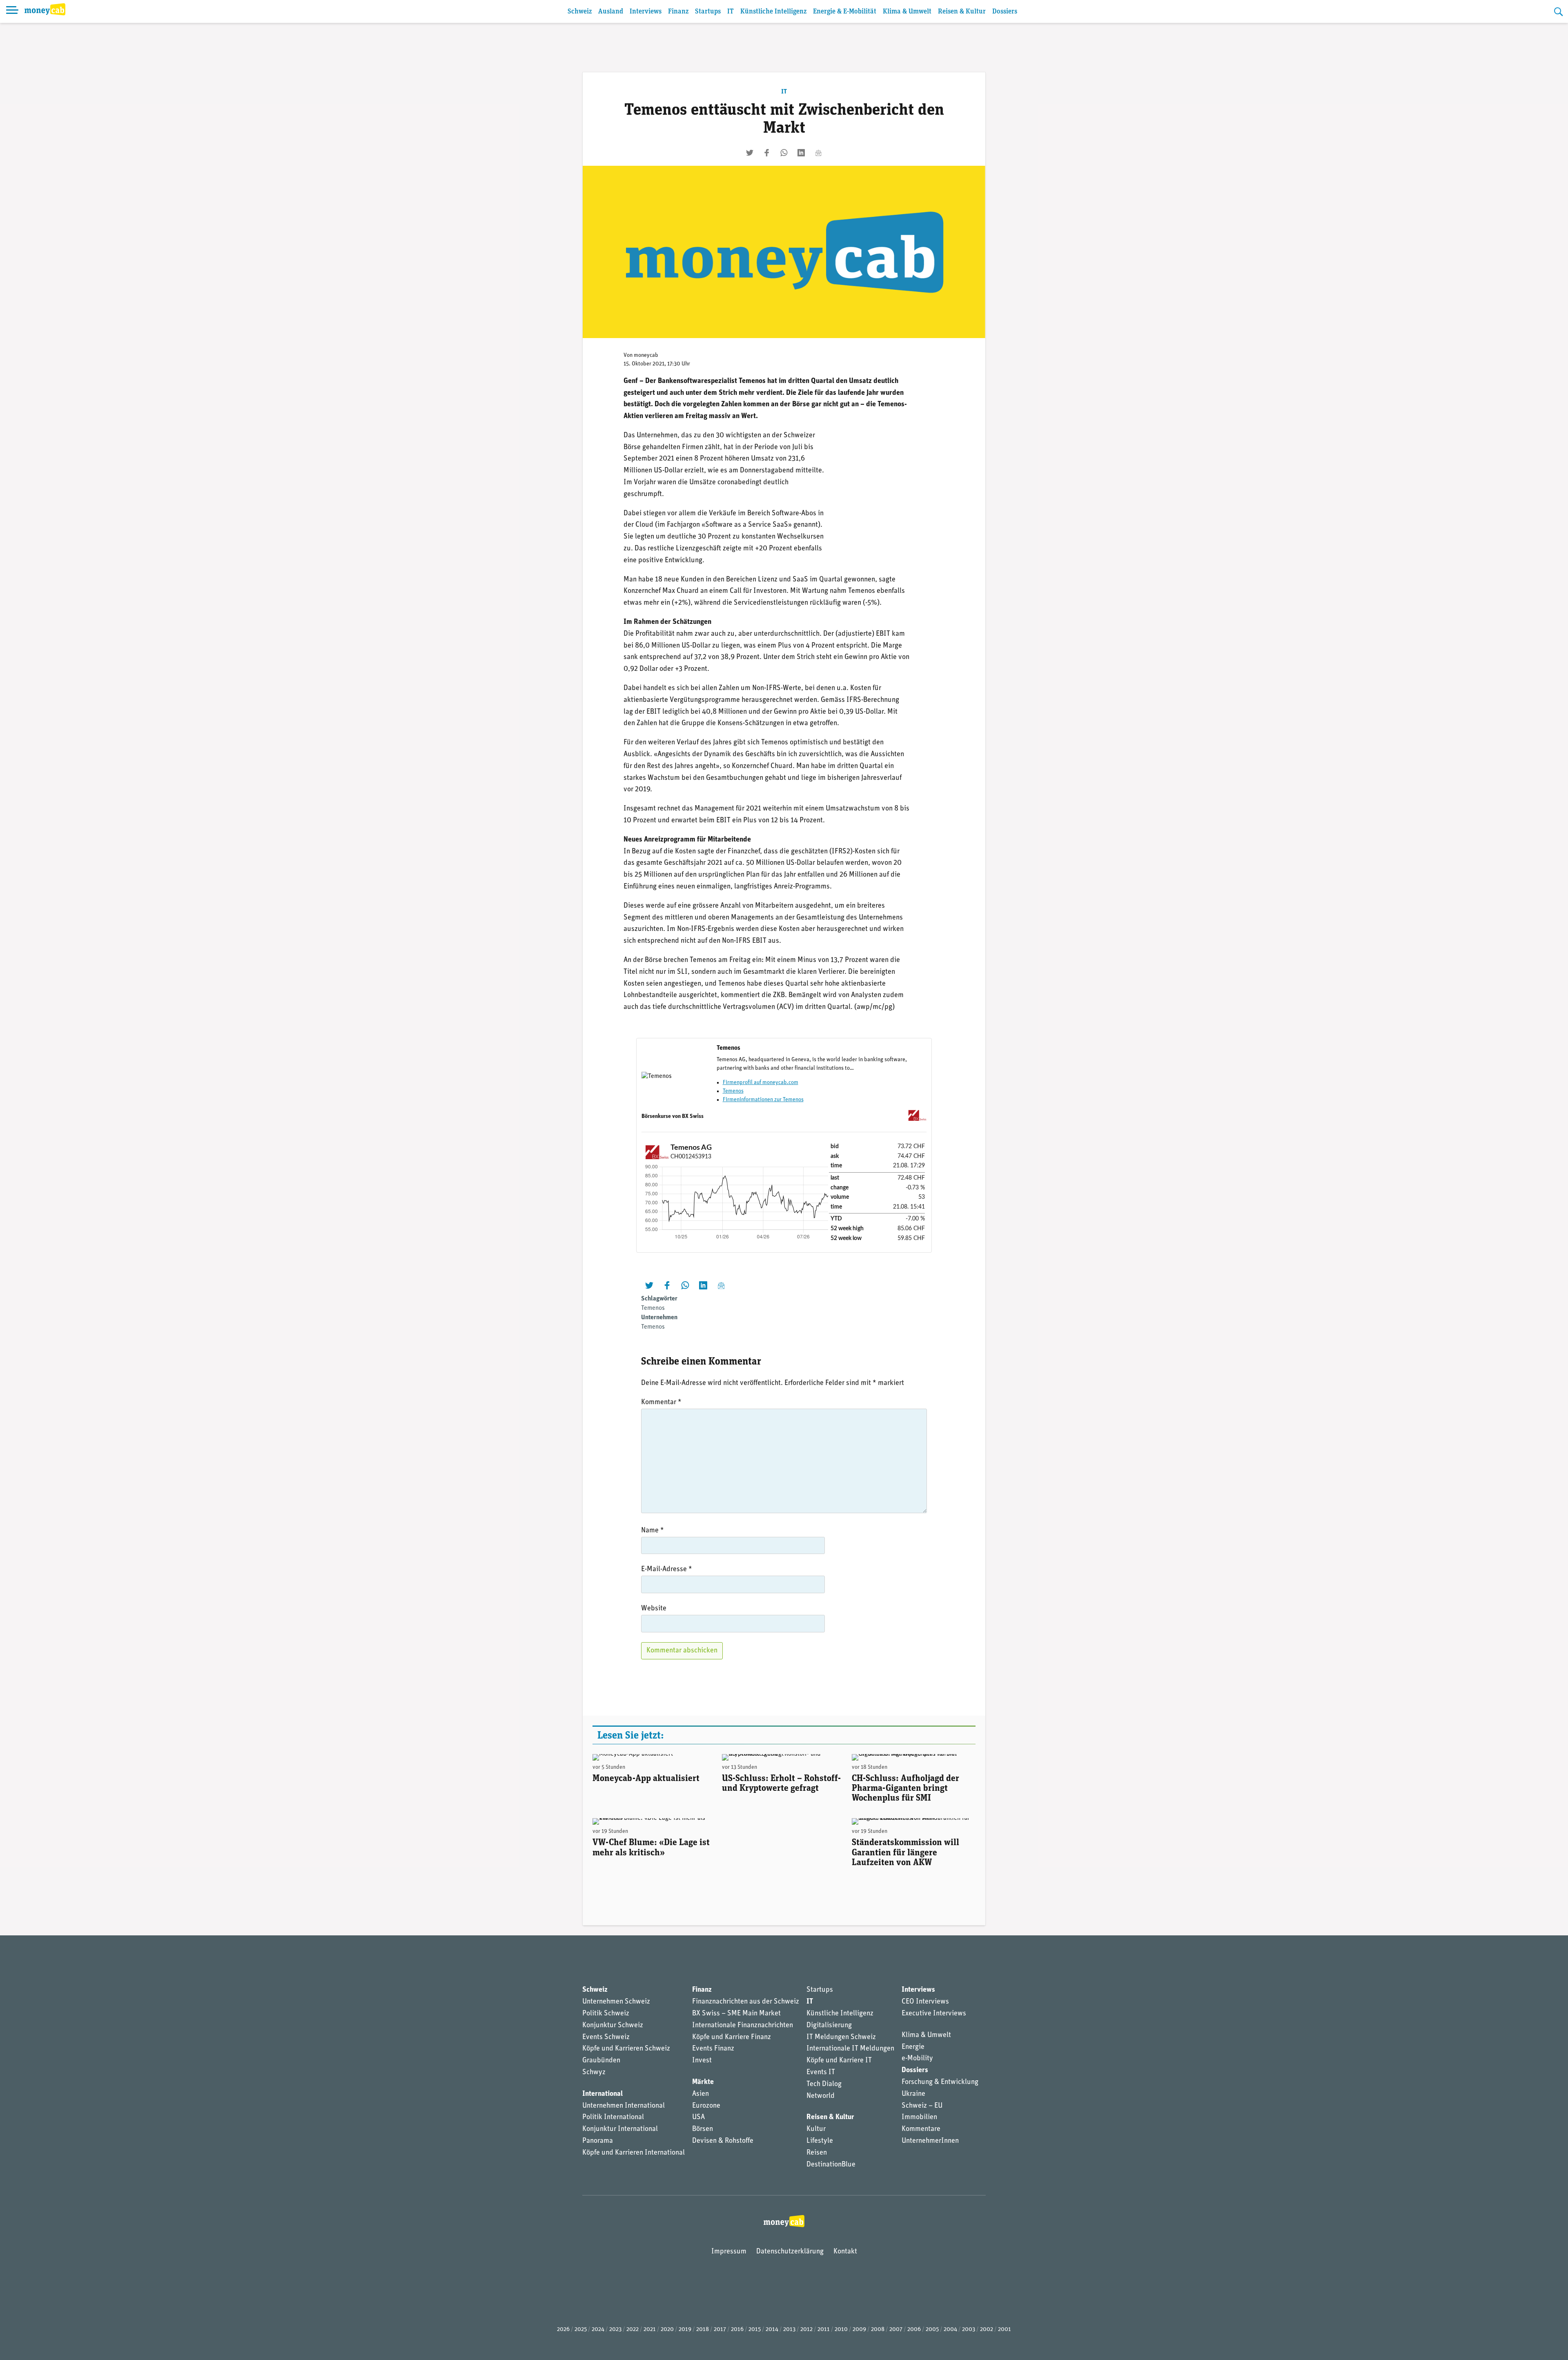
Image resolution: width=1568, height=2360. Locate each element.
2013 (789, 2330)
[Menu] (12, 11)
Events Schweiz (606, 2037)
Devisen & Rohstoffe (723, 2141)
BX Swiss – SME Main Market (736, 2014)
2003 (969, 2330)
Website (654, 1609)
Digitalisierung (829, 2026)
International (602, 2094)
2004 (950, 2330)
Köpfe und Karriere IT (839, 2061)
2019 (685, 2330)
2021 (650, 2330)
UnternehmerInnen (930, 2141)
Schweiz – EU (922, 2106)
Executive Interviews (934, 2014)
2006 (914, 2330)
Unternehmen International (624, 2106)
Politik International (613, 2117)
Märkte (703, 2082)
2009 (859, 2330)
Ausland (611, 12)
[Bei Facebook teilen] (767, 153)
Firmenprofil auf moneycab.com (761, 1083)
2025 (581, 2330)
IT (731, 12)
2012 (806, 2330)
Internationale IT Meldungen (850, 2049)
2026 (563, 2330)
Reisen (817, 2153)
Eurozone (706, 2106)
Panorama (598, 2141)
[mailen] (818, 153)
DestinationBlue (831, 2165)
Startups (708, 12)
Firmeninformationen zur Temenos (763, 1100)
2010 (841, 2330)
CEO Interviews (925, 2002)
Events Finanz (713, 2049)
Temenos (733, 1091)
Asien (700, 2094)
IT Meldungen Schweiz (841, 2037)
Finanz (678, 12)
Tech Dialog (824, 2084)
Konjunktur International (620, 2129)
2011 (824, 2330)
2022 (633, 2330)
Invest (702, 2061)
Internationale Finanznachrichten (743, 2026)
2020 (667, 2330)
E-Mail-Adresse (667, 1570)
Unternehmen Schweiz (616, 2002)
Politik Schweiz (606, 2014)
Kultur (816, 2129)
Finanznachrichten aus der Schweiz (746, 2002)
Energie (913, 2047)
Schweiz (580, 12)
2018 (703, 2330)
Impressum (729, 2252)
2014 (772, 2330)
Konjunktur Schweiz (613, 2026)
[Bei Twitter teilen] (750, 153)
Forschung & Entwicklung (940, 2082)
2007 (896, 2330)
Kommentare (921, 2129)
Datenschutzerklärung (790, 2252)
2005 (932, 2330)
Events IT (821, 2073)
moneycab (646, 355)
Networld (821, 2096)
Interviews (646, 12)
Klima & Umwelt (907, 12)
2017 (720, 2330)
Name (653, 1531)
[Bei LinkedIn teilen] (801, 153)
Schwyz (594, 2073)
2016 (737, 2330)
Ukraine (913, 2094)
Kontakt (845, 2252)
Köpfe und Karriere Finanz (732, 2037)
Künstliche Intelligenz (773, 12)
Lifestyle (820, 2141)
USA (698, 2117)
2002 (987, 2330)
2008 (878, 2330)
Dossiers (1005, 12)
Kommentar (661, 1403)
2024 (598, 2330)
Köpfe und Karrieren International (634, 2153)
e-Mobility (917, 2059)
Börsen (703, 2129)
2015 (755, 2330)
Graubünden (601, 2061)
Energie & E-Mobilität (845, 12)
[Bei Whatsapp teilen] (784, 153)
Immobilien (919, 2117)
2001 (1004, 2330)
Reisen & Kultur (962, 12)
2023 (615, 2330)
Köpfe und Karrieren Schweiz (626, 2049)
